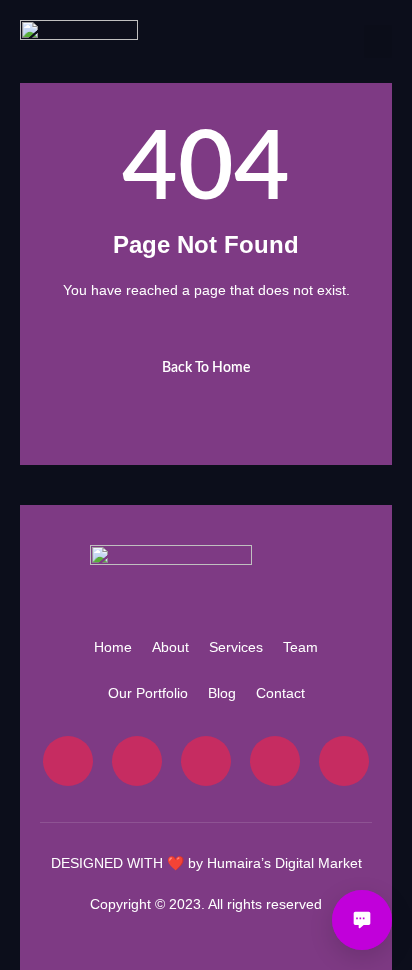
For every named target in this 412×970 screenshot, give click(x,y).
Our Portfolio (148, 693)
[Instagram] (206, 761)
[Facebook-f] (68, 761)
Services (236, 647)
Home (113, 647)
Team (300, 647)
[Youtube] (275, 761)
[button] (378, 41)
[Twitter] (137, 761)
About (170, 647)
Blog (222, 693)
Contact (280, 693)
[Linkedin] (344, 761)
